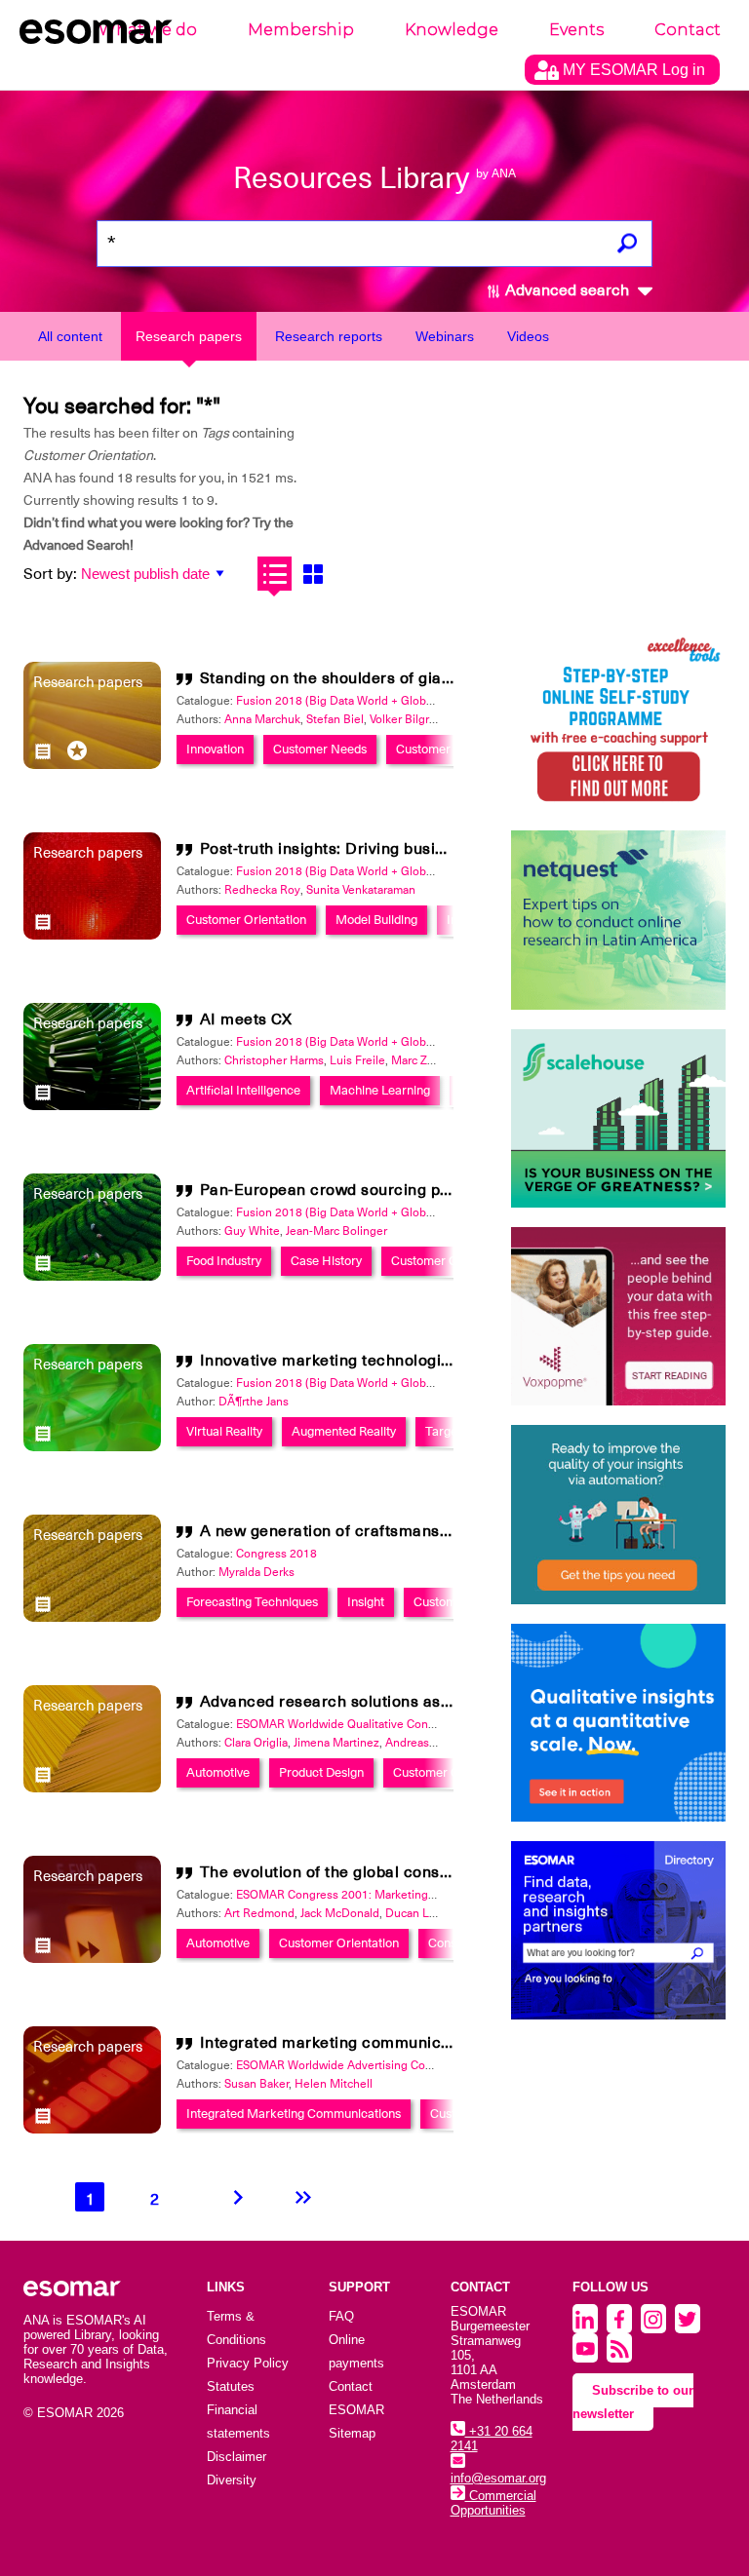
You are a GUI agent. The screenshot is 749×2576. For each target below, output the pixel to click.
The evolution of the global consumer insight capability (406, 1872)
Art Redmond (259, 1913)
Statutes (231, 2386)
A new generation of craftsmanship (332, 1531)
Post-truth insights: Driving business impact (363, 849)
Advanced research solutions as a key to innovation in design (429, 1702)
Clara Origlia (256, 1743)
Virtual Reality (224, 1431)
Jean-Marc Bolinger (336, 1231)
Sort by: (50, 574)
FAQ (341, 2316)
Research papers (189, 336)
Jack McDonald (340, 1913)
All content (70, 336)
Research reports (329, 336)
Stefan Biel (335, 719)
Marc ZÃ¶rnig (427, 1060)
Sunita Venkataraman (361, 890)
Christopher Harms (274, 1060)
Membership (301, 30)
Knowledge (452, 30)
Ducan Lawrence (430, 1913)
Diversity (232, 2480)
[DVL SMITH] (618, 722)
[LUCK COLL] (618, 1118)
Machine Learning (380, 1090)
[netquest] (618, 920)
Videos (528, 336)
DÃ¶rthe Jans (254, 1402)
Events (576, 30)
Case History (326, 1261)
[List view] (275, 574)
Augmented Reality (344, 1431)
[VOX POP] (618, 1316)
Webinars (445, 336)
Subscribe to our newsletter (633, 2402)
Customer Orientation (246, 920)
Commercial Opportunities (493, 2503)
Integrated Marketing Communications (294, 2114)
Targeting (452, 1431)
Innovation (215, 749)
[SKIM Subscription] (618, 1514)
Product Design (321, 1772)
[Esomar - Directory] (618, 1930)
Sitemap (352, 2433)
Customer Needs (320, 749)
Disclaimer (237, 2457)
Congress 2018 (276, 1554)
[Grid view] (313, 574)
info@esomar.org (498, 2478)
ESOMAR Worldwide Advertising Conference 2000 (370, 2065)
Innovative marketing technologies (330, 1361)
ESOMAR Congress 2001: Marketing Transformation (373, 1895)
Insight (366, 1602)
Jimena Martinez (336, 1743)
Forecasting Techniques (252, 1602)
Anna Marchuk (262, 719)
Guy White (252, 1231)
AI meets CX (246, 1019)
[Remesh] (618, 1723)
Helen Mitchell (334, 2084)
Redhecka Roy (262, 890)
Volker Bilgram (407, 719)
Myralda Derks (256, 1572)
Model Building (376, 920)
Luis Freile (357, 1060)
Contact (688, 30)
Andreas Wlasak (427, 1743)
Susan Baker (256, 2084)
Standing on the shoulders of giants (333, 678)
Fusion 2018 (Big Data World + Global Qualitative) (367, 701)
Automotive (218, 1772)
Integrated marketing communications (344, 2043)
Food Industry (224, 1261)
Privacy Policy (248, 2363)
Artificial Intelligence (243, 1090)
